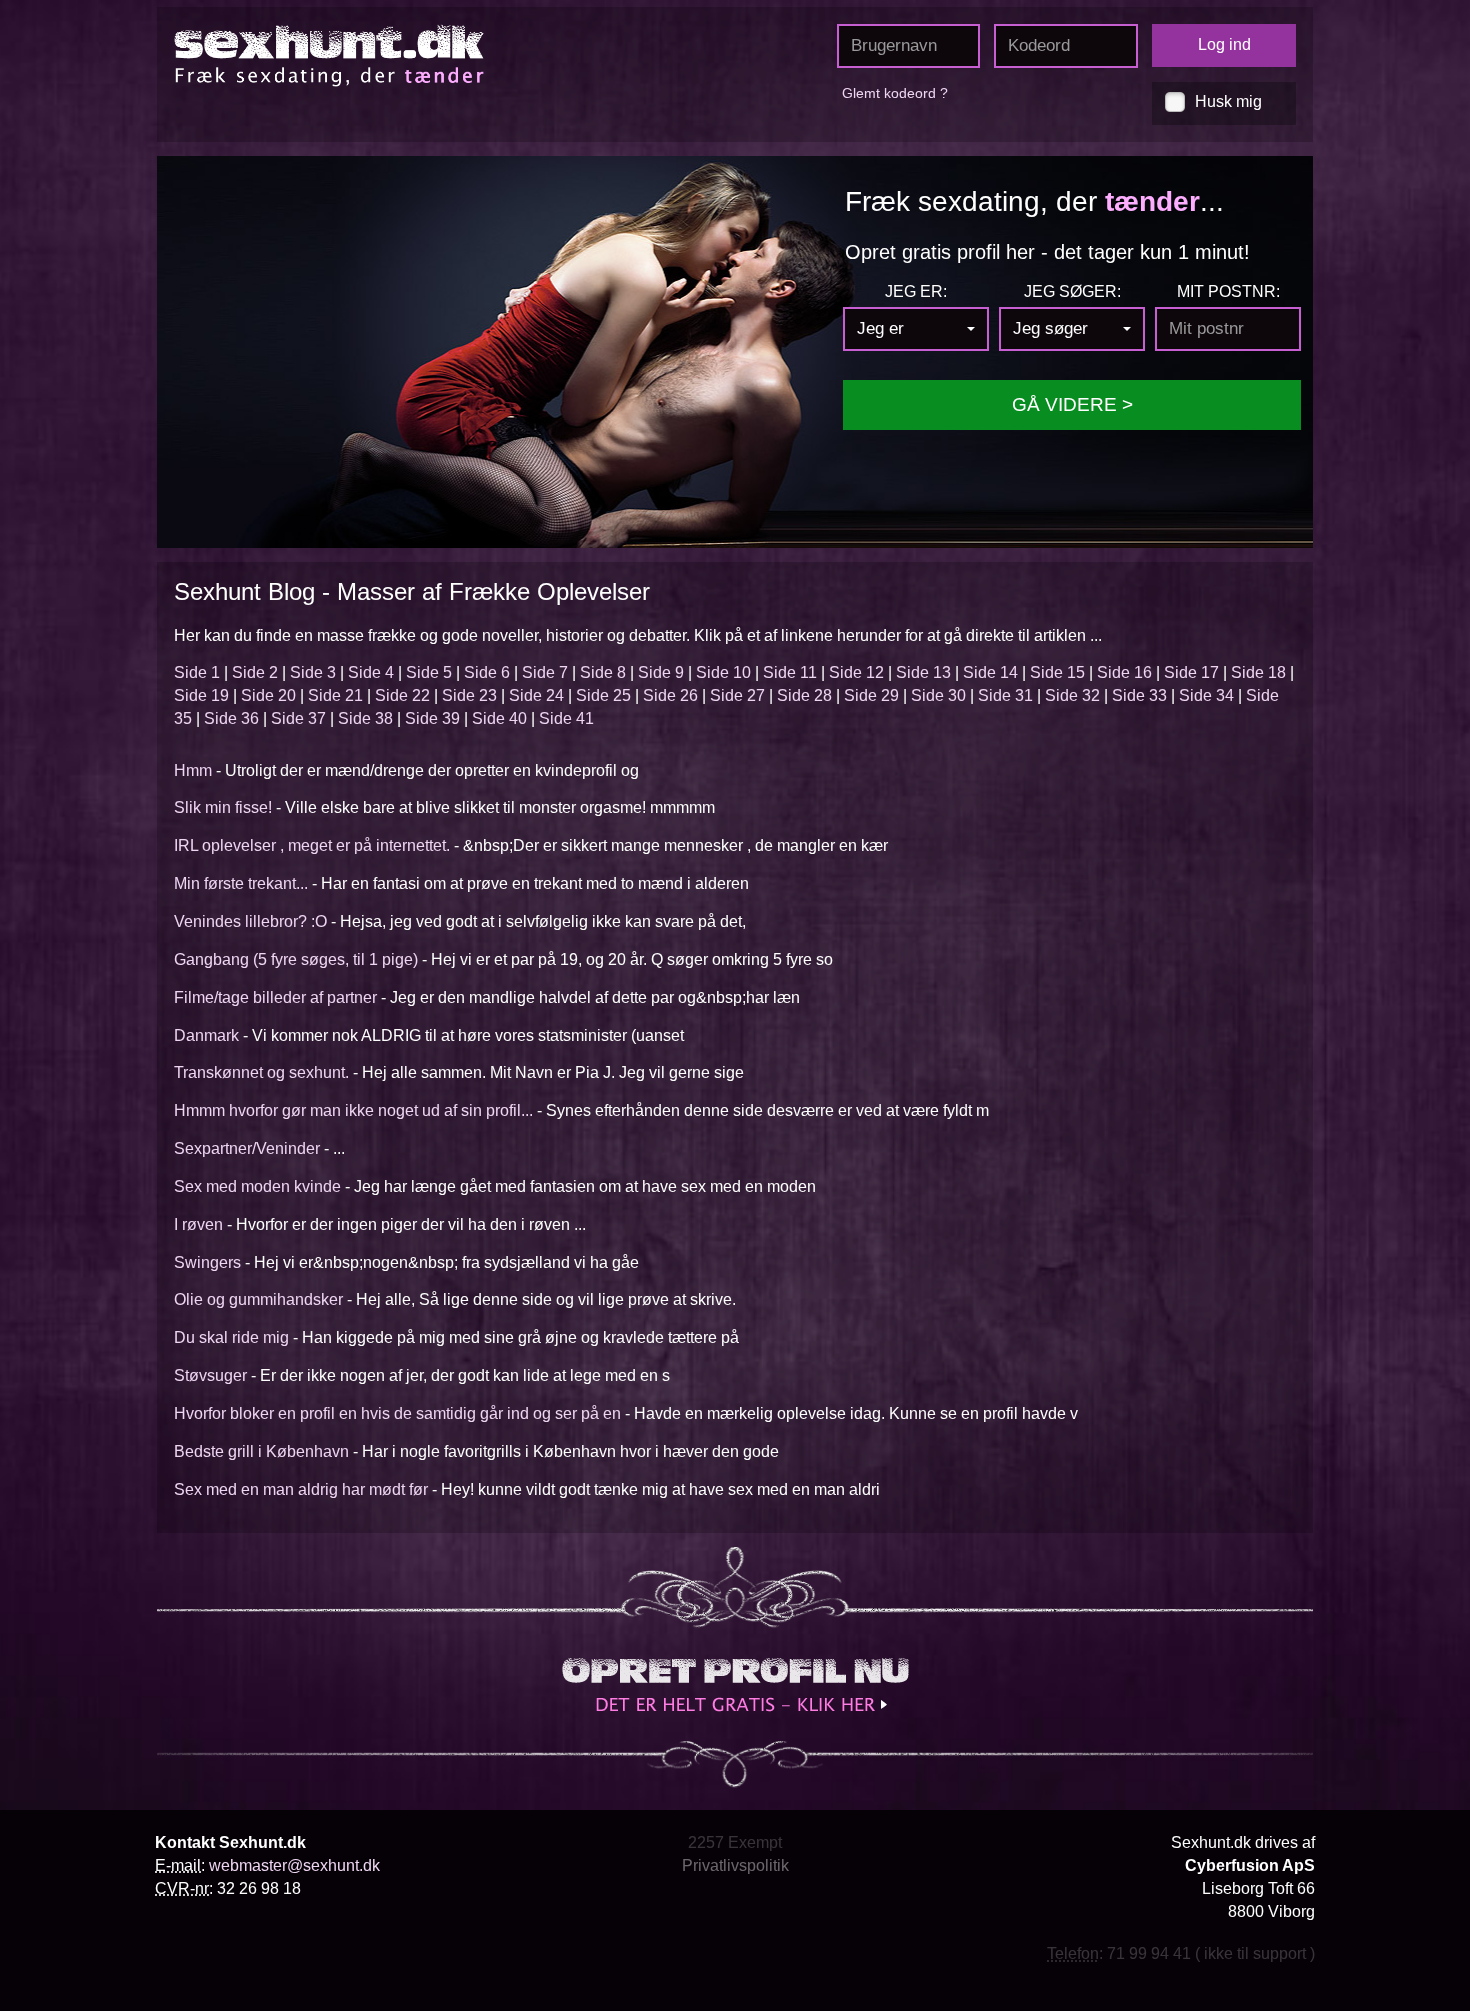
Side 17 (1191, 672)
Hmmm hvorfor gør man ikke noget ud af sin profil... (353, 1110)
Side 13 (923, 672)
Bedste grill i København (261, 1451)
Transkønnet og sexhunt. (261, 1072)
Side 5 (429, 672)
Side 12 (856, 672)
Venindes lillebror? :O (250, 921)
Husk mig (1228, 101)
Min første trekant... (241, 883)
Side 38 (365, 718)
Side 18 (1258, 672)
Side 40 (499, 718)
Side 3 (313, 672)
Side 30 (938, 695)
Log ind (1224, 44)
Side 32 (1072, 695)
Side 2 (255, 672)
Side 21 (335, 695)
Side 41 (566, 718)
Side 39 (432, 718)
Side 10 (723, 672)
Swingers (207, 1262)
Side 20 (268, 695)
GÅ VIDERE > (1072, 404)
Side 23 (469, 695)
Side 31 (1005, 695)
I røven (198, 1224)
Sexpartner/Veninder (247, 1148)
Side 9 (661, 672)
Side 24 (536, 695)
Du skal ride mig (231, 1337)
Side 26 (670, 695)
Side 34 (1206, 695)
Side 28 (804, 695)
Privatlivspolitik (735, 1865)
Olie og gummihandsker (258, 1299)
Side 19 (201, 695)
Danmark (206, 1035)
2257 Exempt (735, 1842)
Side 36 (231, 718)
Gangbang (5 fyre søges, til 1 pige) (296, 959)
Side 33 (1139, 695)
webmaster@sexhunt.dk (294, 1865)
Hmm (193, 770)
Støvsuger (210, 1375)
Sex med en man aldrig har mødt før (301, 1489)
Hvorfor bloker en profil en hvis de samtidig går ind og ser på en (397, 1413)
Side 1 (197, 672)
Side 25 (603, 695)
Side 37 (298, 718)
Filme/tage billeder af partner (275, 997)
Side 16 (1124, 672)
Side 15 (1057, 672)
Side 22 (402, 695)
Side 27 (737, 695)
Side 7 (545, 672)
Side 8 (603, 672)
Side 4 (371, 672)
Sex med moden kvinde (257, 1186)
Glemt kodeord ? (895, 93)
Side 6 (487, 672)
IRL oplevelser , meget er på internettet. (312, 845)
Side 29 (871, 695)
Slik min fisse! (223, 807)
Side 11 (790, 672)
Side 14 (990, 672)
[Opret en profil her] (735, 1685)
